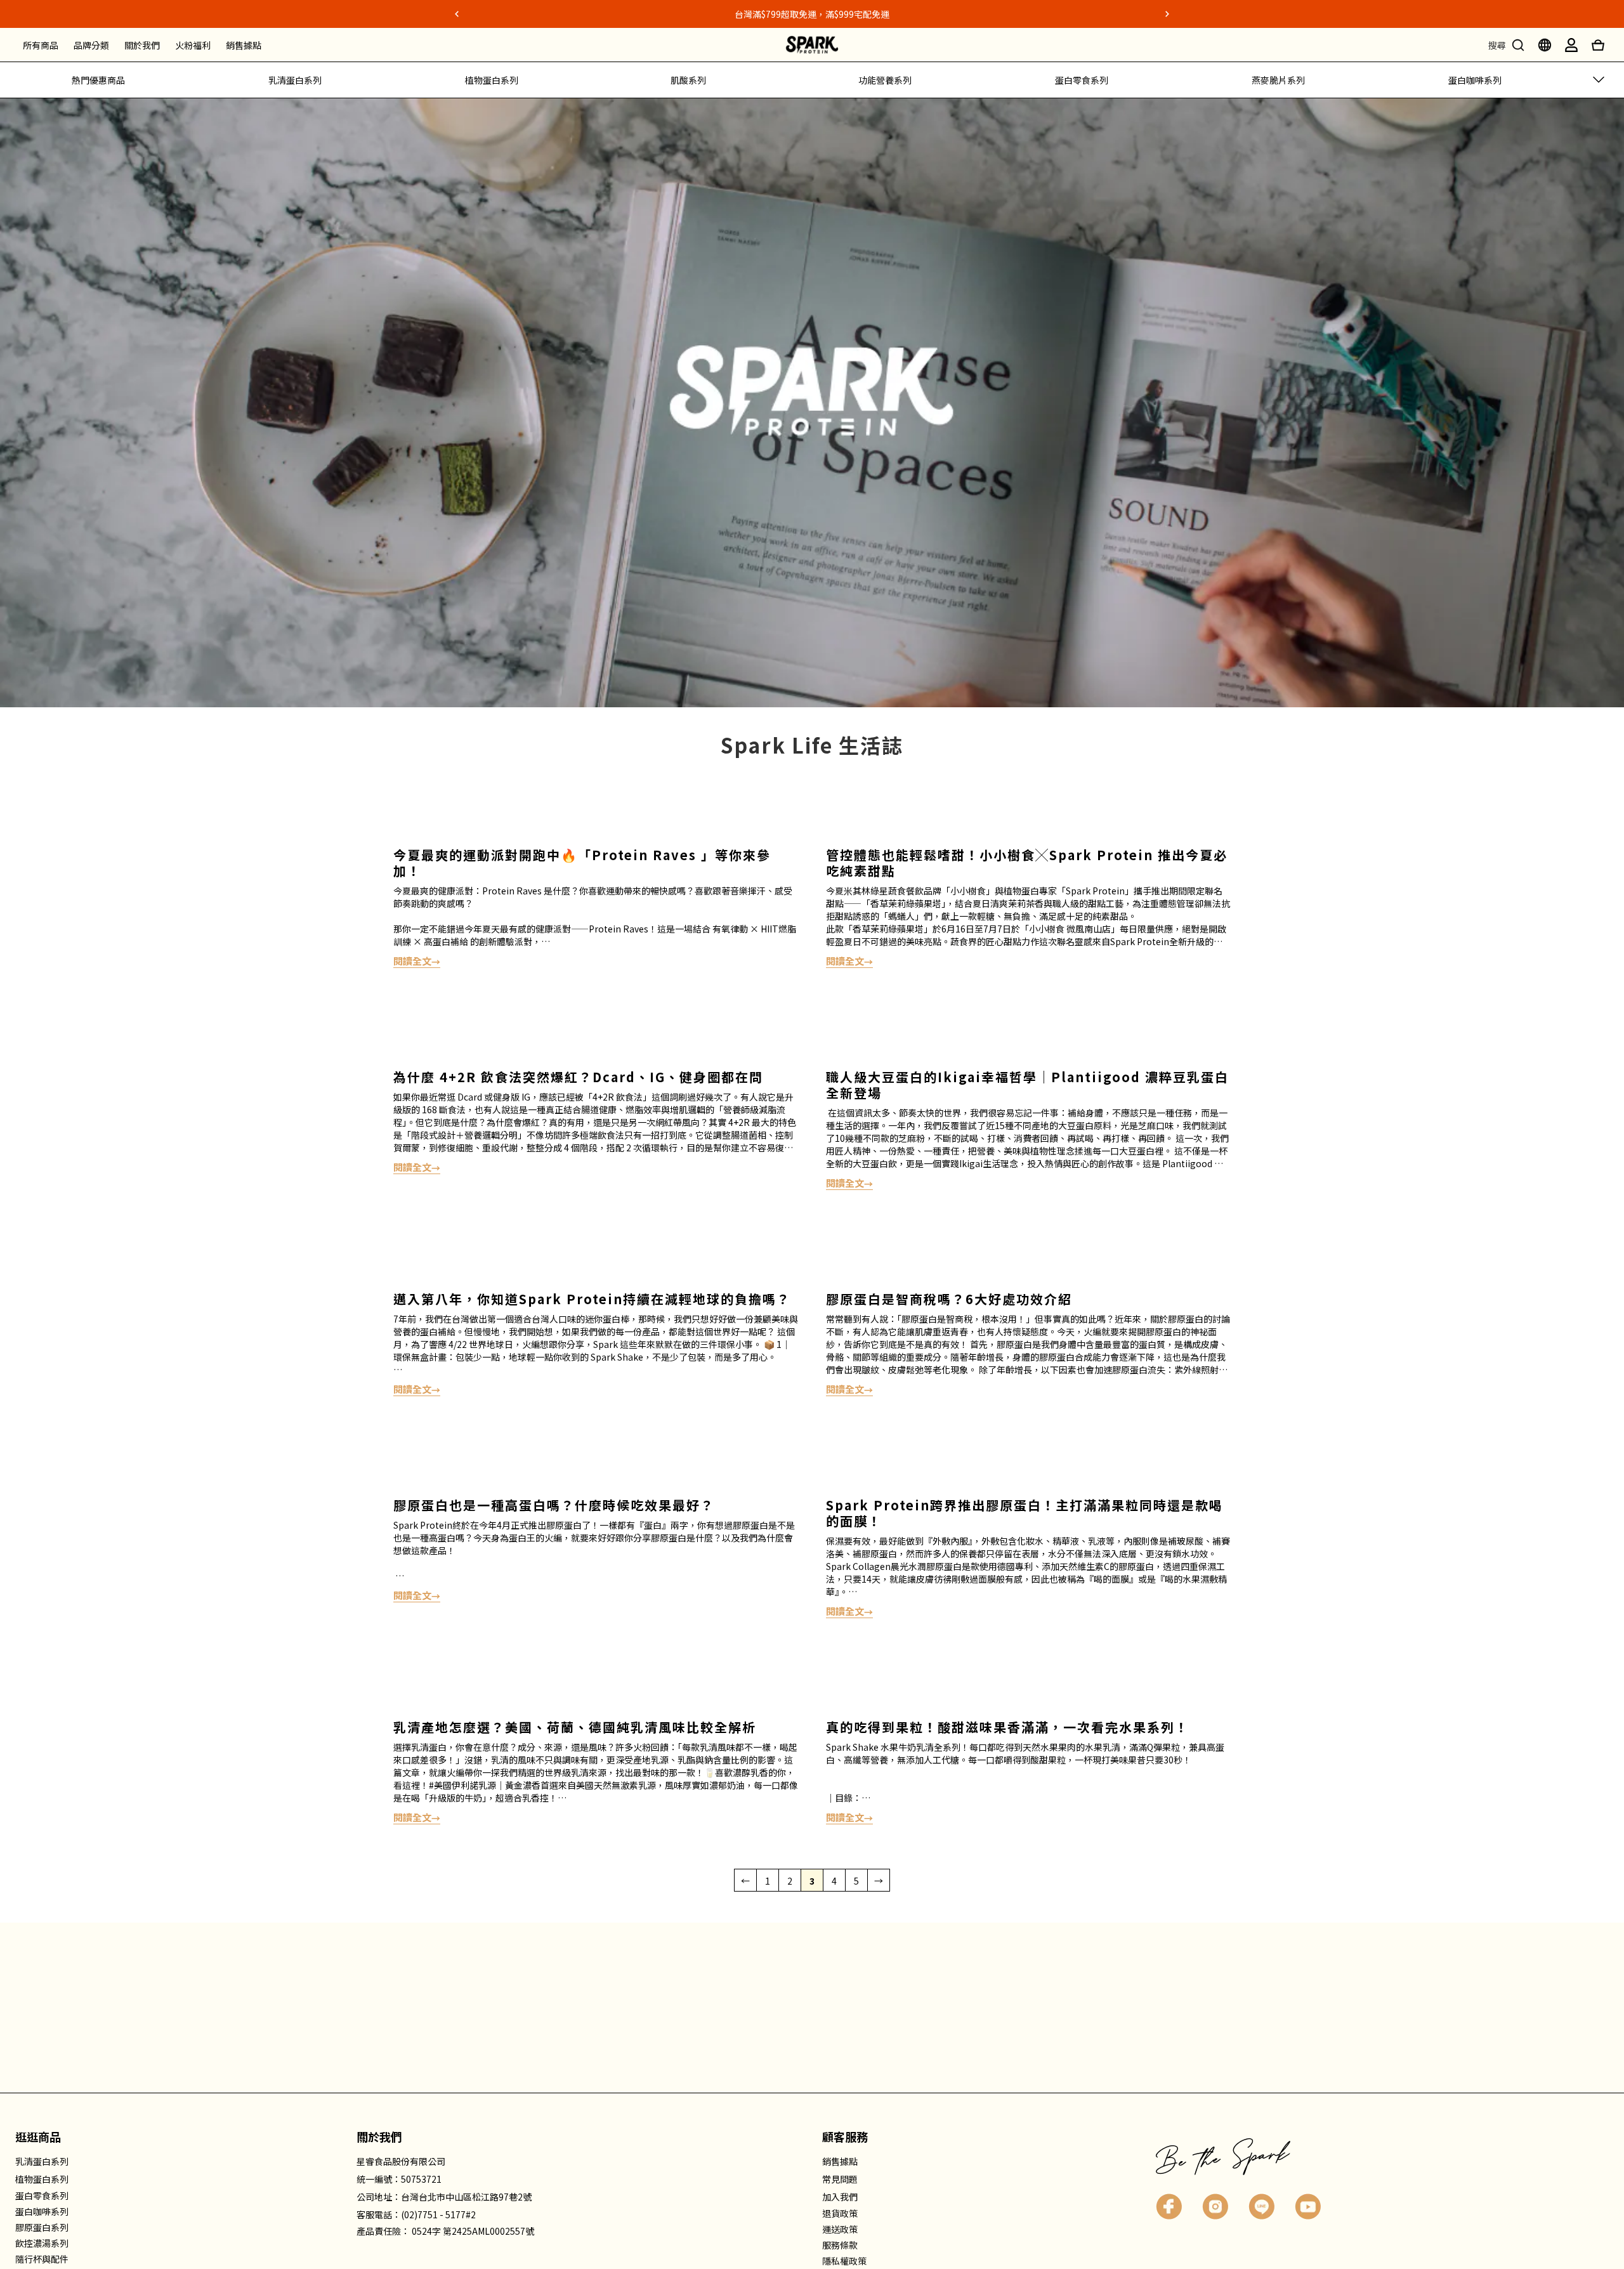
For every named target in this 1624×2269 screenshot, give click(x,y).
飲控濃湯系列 (42, 2243)
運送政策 (840, 2229)
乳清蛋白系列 (295, 80)
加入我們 (840, 2197)
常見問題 (840, 2179)
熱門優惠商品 (98, 80)
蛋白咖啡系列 (1475, 80)
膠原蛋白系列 (42, 2227)
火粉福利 (193, 45)
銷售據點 (244, 45)
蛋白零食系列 (1082, 80)
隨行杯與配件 (42, 2259)
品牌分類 (91, 45)
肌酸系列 (688, 80)
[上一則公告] (457, 14)
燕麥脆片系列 (1278, 80)
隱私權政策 (844, 2261)
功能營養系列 (885, 80)
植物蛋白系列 (492, 80)
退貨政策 (840, 2213)
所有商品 (41, 45)
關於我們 (142, 45)
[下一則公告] (1167, 14)
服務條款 (840, 2245)
